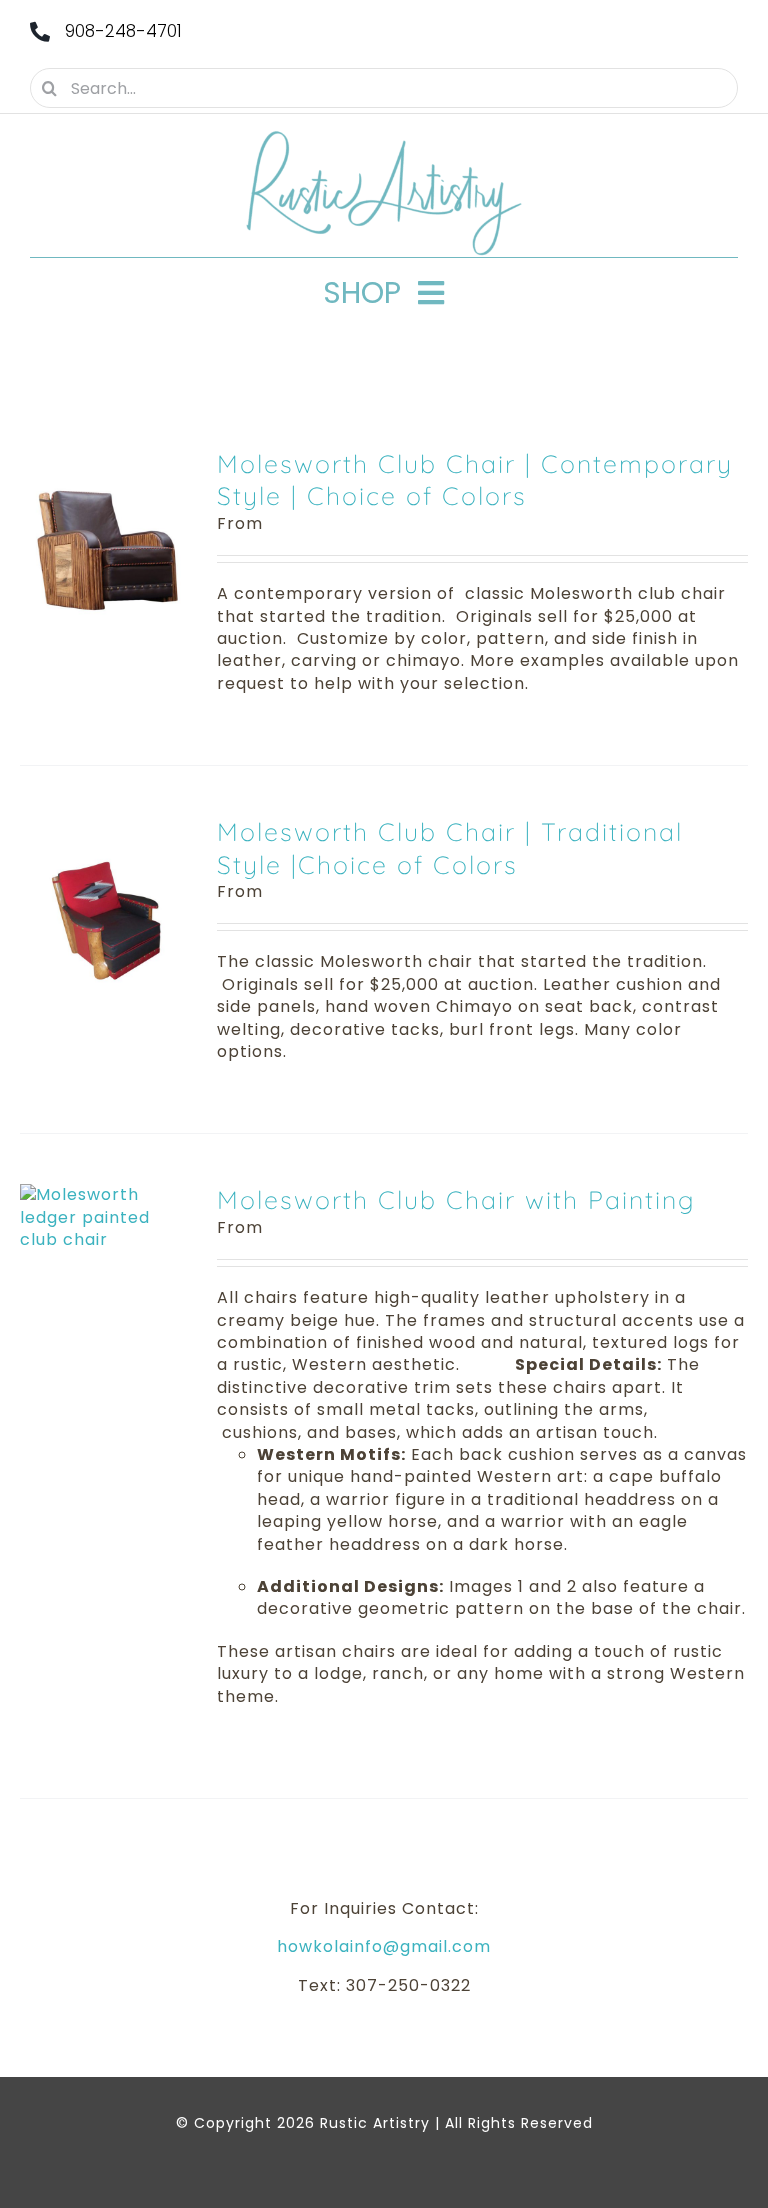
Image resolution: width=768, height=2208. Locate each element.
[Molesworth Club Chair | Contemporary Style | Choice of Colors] (103, 458)
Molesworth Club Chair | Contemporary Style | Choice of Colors (475, 480)
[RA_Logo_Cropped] (384, 137)
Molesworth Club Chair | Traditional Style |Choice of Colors (450, 848)
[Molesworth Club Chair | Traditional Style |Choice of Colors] (103, 826)
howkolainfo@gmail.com (384, 1946)
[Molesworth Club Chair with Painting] (103, 1194)
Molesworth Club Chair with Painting (456, 1199)
